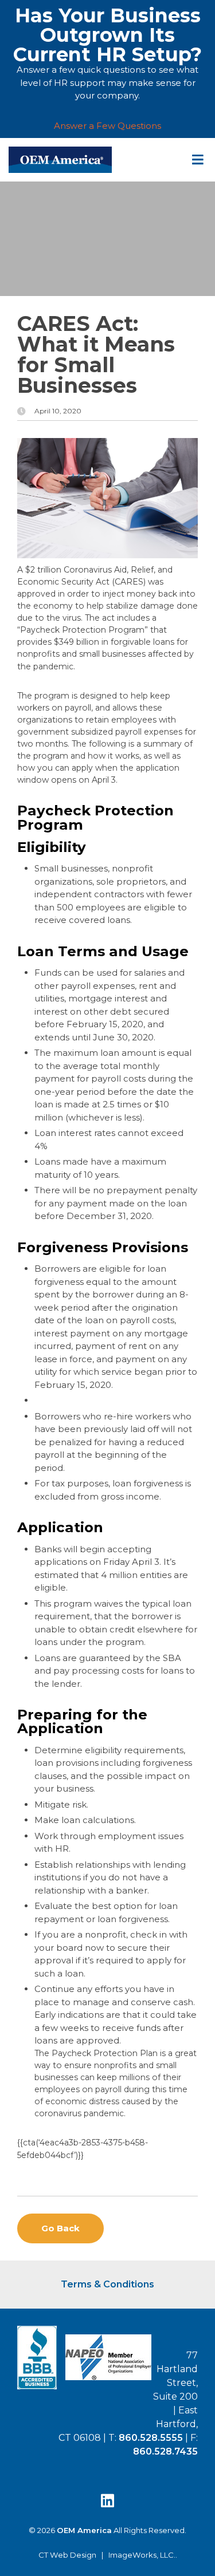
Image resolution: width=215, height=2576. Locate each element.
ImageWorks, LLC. (142, 2555)
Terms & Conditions (107, 2284)
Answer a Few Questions (107, 126)
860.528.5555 (151, 2438)
